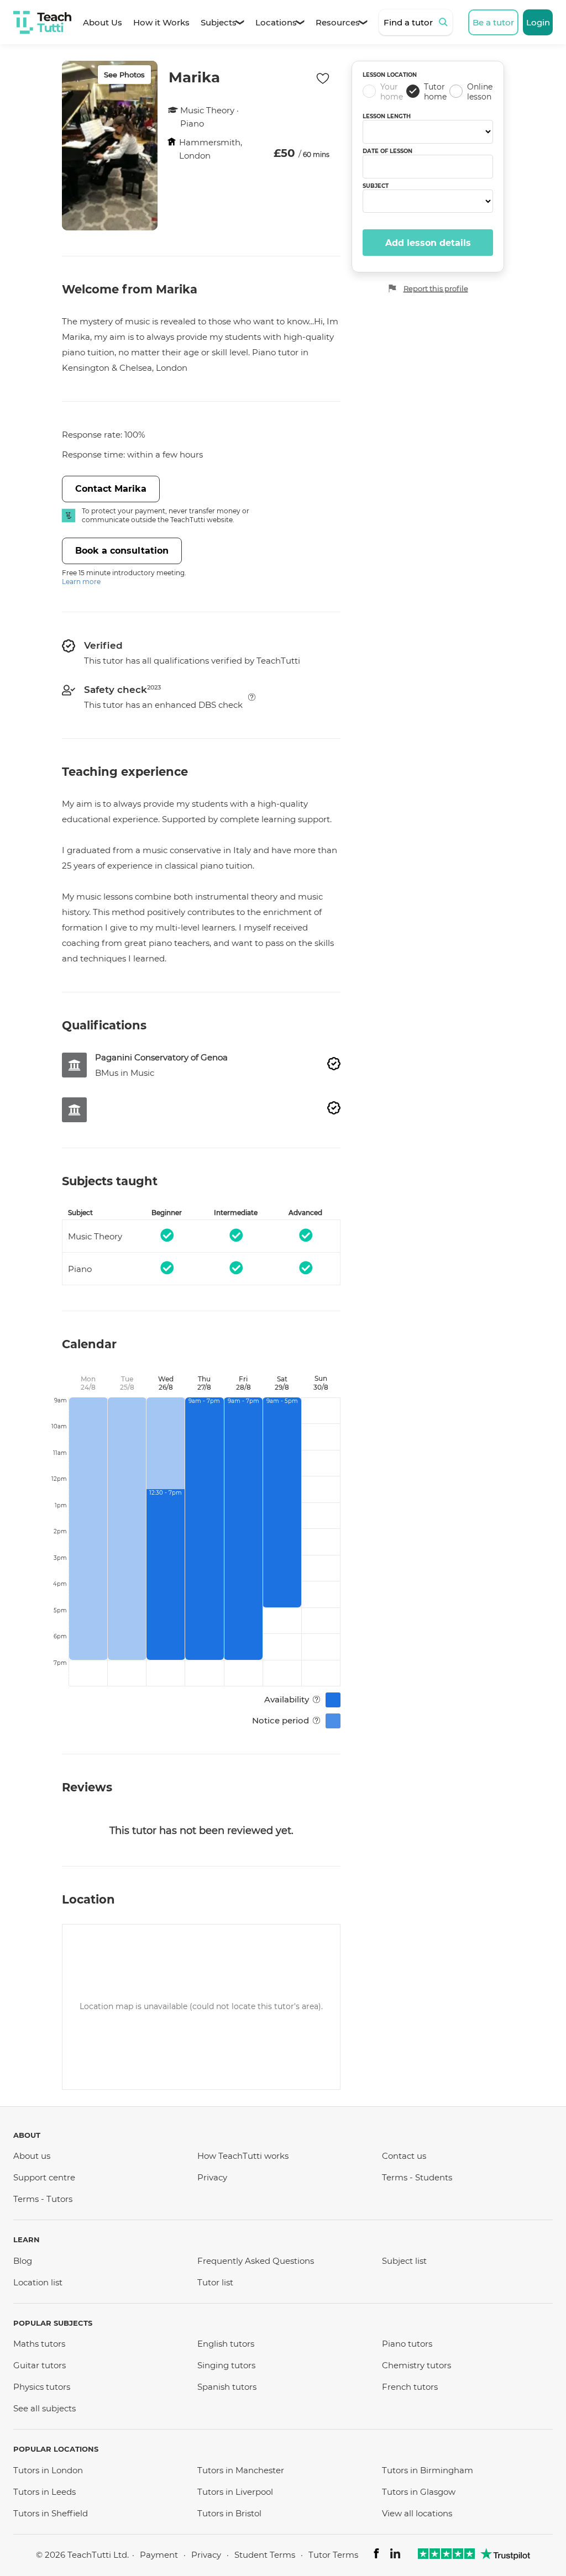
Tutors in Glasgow (419, 2492)
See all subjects (44, 2408)
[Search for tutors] (445, 22)
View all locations (417, 2513)
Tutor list (215, 2282)
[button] (252, 697)
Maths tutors (39, 2344)
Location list (38, 2282)
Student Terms (265, 2555)
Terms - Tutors (43, 2199)
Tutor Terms (333, 2555)
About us (32, 2156)
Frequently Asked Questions (256, 2261)
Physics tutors (42, 2387)
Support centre (44, 2177)
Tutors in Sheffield (51, 2513)
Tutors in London (48, 2470)
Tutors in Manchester (241, 2470)
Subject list (404, 2261)
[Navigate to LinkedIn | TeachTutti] (395, 2555)
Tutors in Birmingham (428, 2470)
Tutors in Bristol (229, 2513)
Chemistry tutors (416, 2365)
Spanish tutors (227, 2387)
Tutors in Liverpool (235, 2492)
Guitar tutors (40, 2365)
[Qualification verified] (334, 1064)
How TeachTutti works (243, 2156)
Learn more (81, 582)
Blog (23, 2261)
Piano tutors (407, 2344)
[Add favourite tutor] (323, 78)
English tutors (226, 2344)
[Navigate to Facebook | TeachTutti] (376, 2555)
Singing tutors (226, 2365)
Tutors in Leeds (44, 2492)
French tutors (410, 2387)
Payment (159, 2555)
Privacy (212, 2177)
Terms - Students (417, 2177)
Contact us (404, 2156)
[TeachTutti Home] (42, 22)
